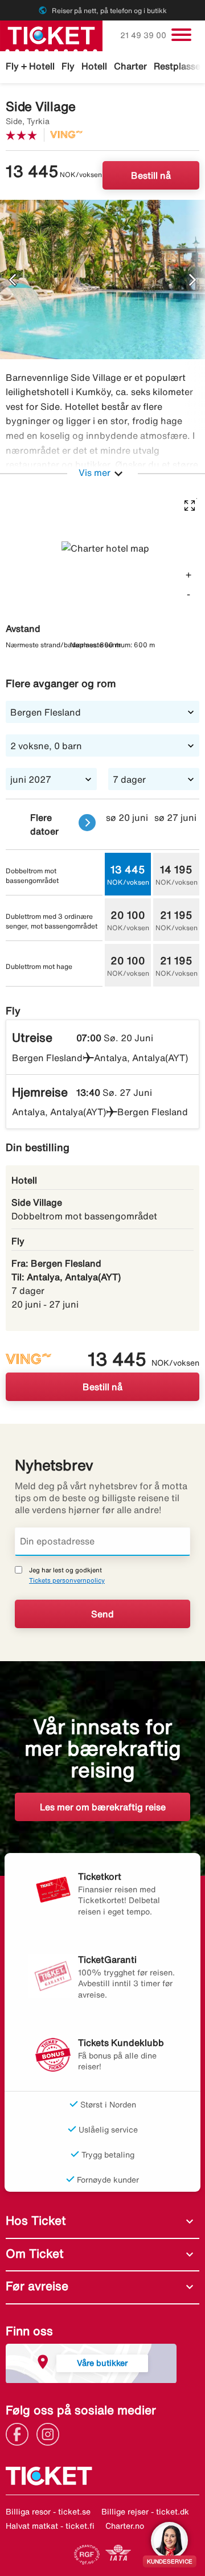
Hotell (94, 66)
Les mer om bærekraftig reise (103, 1807)
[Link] (20, 2433)
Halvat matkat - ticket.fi (50, 2526)
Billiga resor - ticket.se (48, 2512)
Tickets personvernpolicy (67, 1580)
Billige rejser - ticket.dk (145, 2512)
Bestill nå (151, 175)
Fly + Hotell (30, 66)
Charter (130, 66)
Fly (68, 66)
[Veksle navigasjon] (181, 35)
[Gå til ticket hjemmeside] (51, 35)
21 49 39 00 (144, 35)
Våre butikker (102, 2363)
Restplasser (179, 66)
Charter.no (125, 2526)
